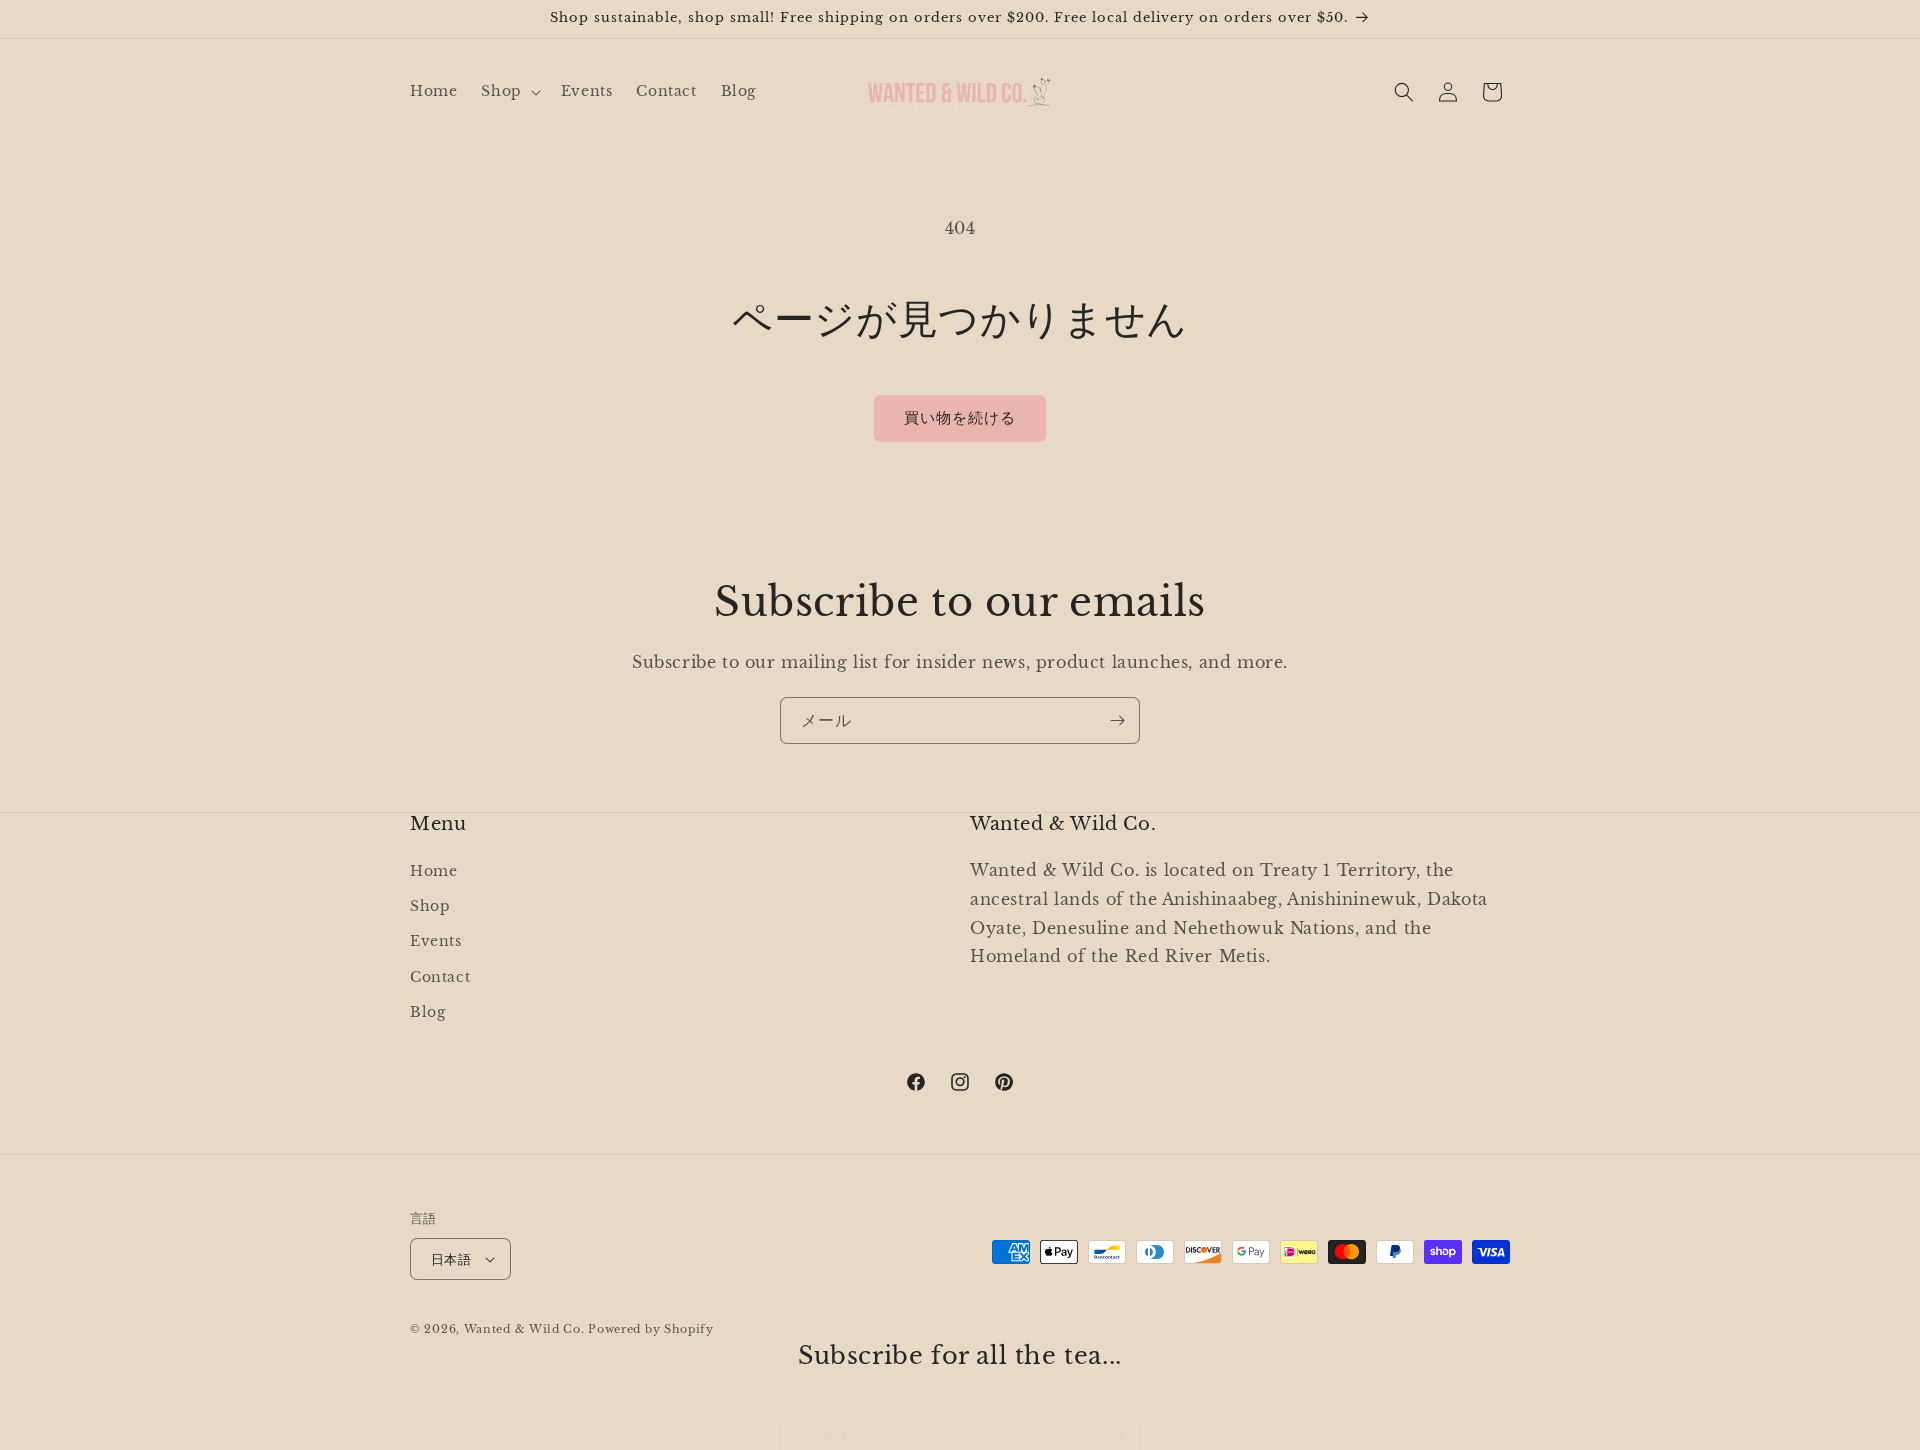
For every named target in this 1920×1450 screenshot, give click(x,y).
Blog (427, 1012)
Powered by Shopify (651, 1329)
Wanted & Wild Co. (524, 1329)
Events (436, 941)
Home (433, 871)
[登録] (1117, 720)
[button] (508, 91)
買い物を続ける (960, 417)
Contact (440, 977)
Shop (430, 906)
